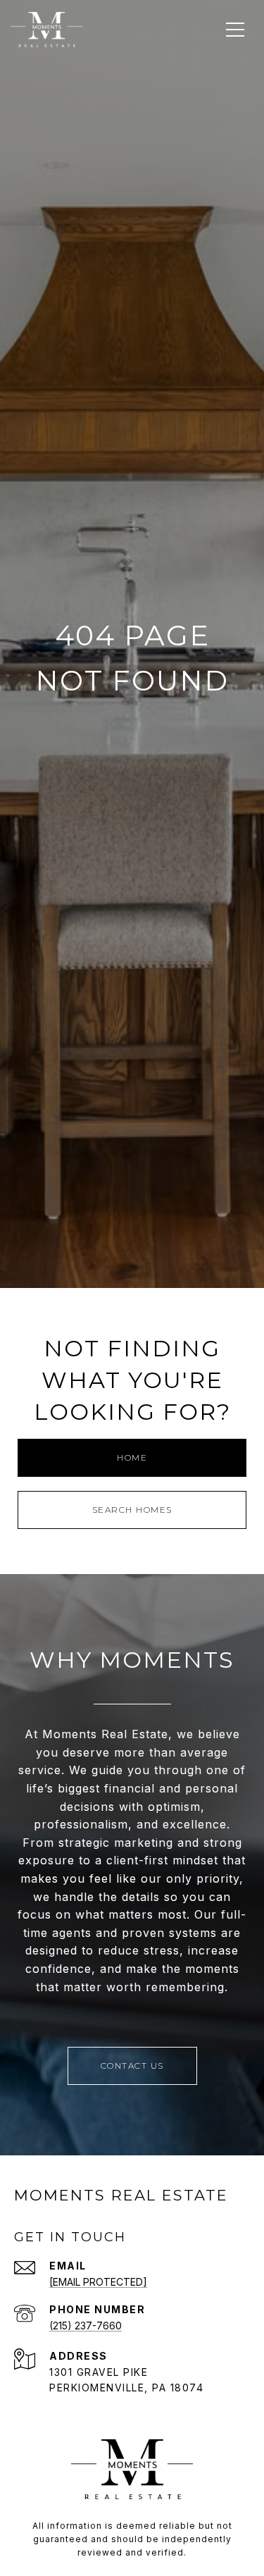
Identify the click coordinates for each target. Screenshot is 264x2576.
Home (132, 1457)
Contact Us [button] (132, 2066)
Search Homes (132, 1510)
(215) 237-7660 (86, 2326)
